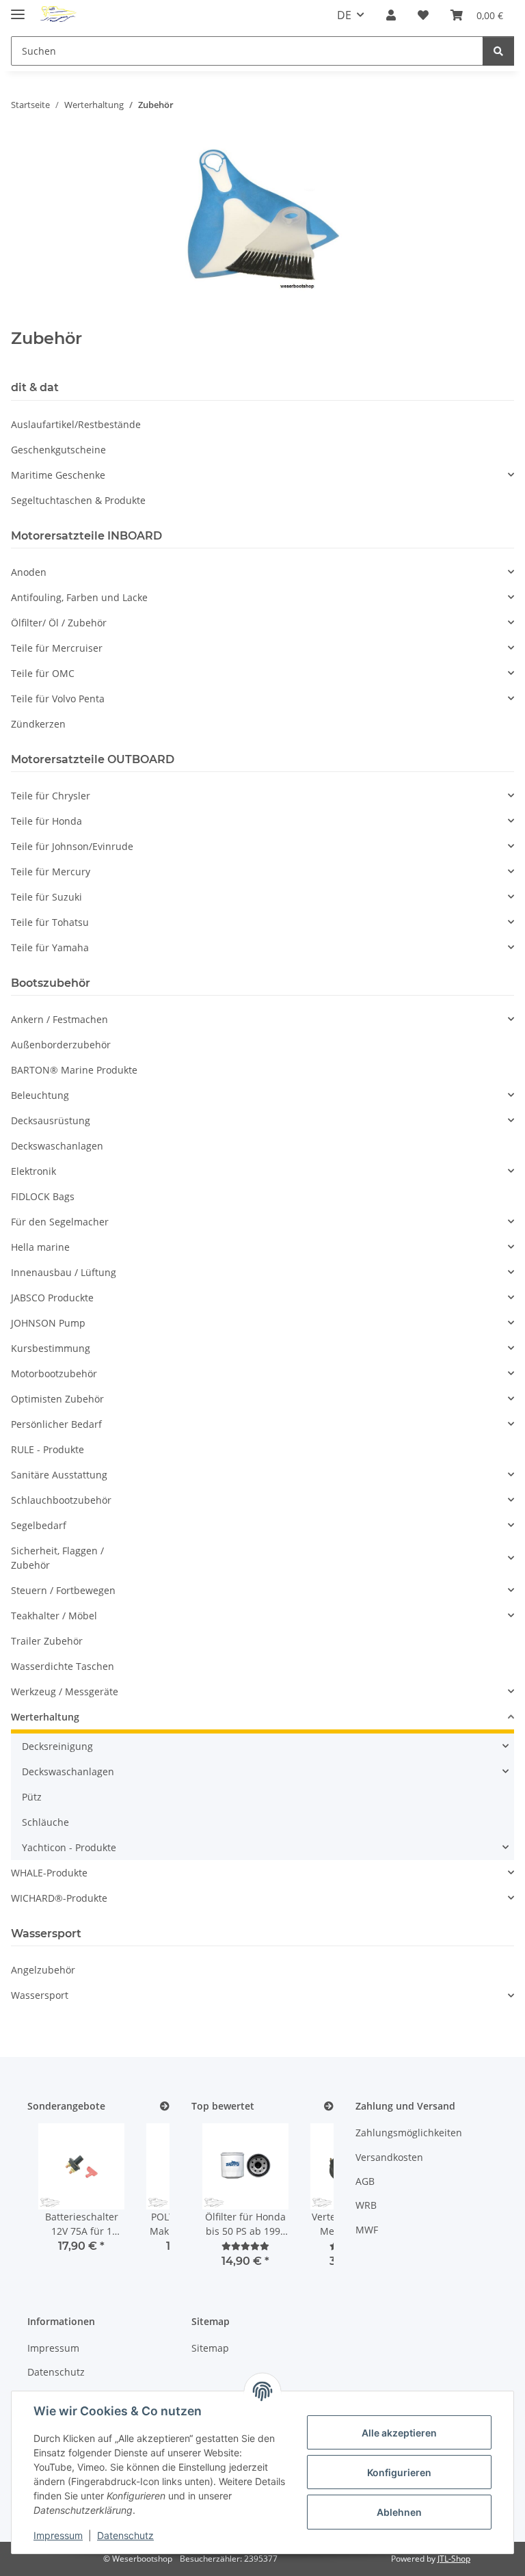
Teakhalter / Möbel (54, 1616)
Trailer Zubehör (47, 1641)
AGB (365, 2181)
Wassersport (40, 1995)
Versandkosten (389, 2157)
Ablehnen (399, 2512)
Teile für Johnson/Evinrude (72, 846)
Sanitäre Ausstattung (59, 1475)
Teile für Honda (46, 821)
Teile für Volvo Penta (58, 699)
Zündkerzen (38, 724)
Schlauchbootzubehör (61, 1500)
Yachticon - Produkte (69, 1847)
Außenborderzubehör (61, 1045)
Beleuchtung (40, 1095)
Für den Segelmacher (60, 1222)
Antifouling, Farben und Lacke (79, 597)
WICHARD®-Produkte (59, 1898)
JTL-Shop (454, 2559)
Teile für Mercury (51, 872)
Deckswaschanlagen (57, 1146)
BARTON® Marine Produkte (74, 1070)
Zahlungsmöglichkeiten (409, 2133)
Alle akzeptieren (399, 2433)
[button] (391, 15)
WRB (366, 2205)
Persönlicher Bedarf (56, 1424)
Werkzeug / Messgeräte (65, 1691)
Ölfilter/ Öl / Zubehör (59, 623)
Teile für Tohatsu (50, 922)
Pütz (32, 1797)
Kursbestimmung (51, 1348)
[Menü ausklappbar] (18, 9)
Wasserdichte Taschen (63, 1666)
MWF (367, 2230)
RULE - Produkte (48, 1449)
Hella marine (40, 1247)
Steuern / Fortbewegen (63, 1590)
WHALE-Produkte (49, 1873)
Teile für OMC (43, 673)
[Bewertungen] (245, 2246)
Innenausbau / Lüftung (64, 1272)
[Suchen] (498, 51)
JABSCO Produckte (52, 1298)
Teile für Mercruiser (57, 648)
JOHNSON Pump (48, 1323)
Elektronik (33, 1171)
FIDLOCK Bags (43, 1196)
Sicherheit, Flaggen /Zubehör (57, 1558)
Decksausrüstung (51, 1120)
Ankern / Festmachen (59, 1019)
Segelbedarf (39, 1525)
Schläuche (45, 1822)
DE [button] (344, 15)
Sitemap (210, 2348)
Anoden (29, 572)
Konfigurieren (399, 2472)
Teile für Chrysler (51, 796)
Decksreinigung (57, 1746)
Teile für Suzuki (46, 897)
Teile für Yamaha (50, 947)
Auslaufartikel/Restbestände (76, 424)
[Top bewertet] (329, 2107)
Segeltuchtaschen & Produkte (78, 500)
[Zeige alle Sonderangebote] (165, 2107)
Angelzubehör (43, 1970)
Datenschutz (125, 2535)
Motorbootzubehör (54, 1373)
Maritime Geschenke (58, 475)
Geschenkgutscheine (58, 450)
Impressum (58, 2535)
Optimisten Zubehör (57, 1399)
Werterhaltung (45, 1717)
